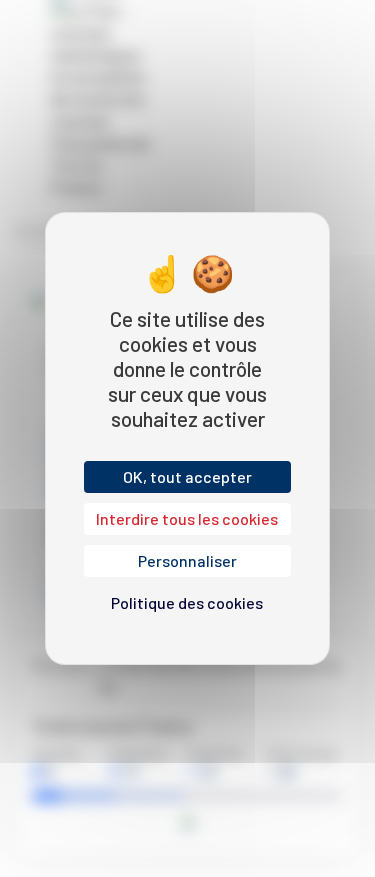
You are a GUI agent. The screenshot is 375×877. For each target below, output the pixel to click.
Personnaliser (187, 560)
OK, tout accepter (187, 476)
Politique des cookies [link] (187, 602)
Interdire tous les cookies (187, 518)
